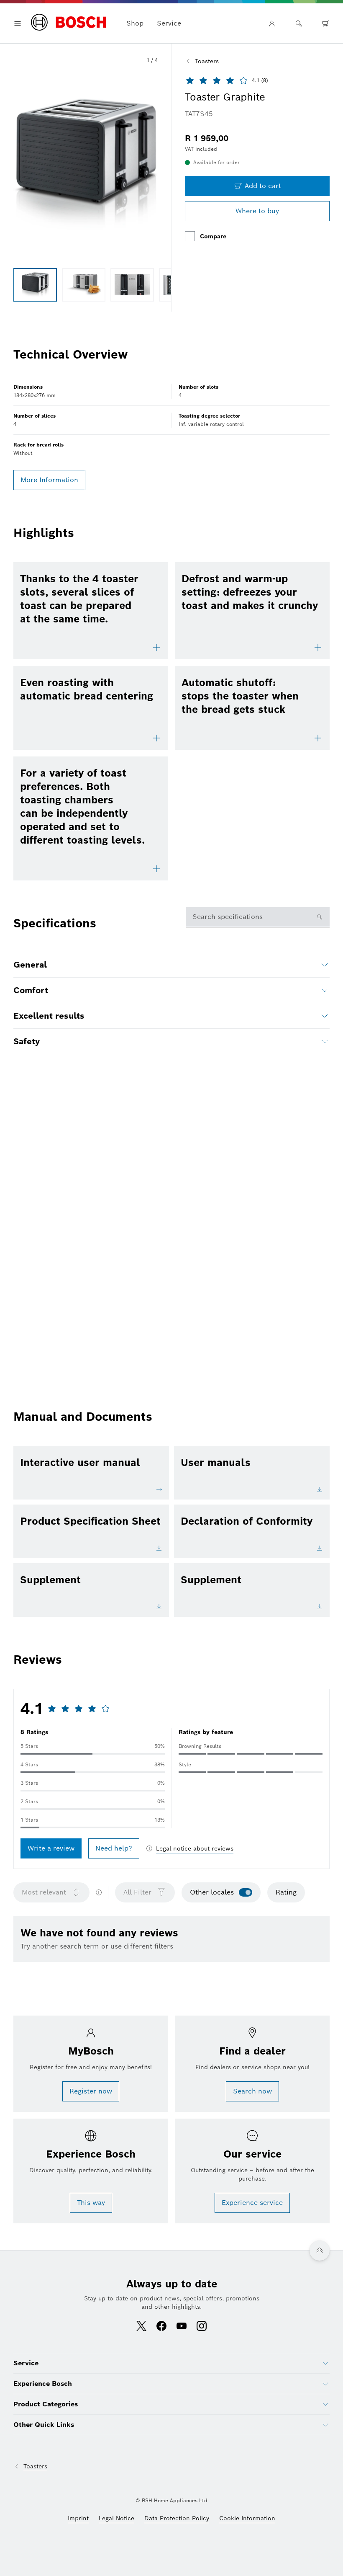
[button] (86, 164)
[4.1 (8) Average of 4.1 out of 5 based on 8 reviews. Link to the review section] (276, 80)
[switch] (246, 1892)
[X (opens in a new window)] (141, 2327)
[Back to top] (320, 2251)
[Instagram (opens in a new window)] (202, 2327)
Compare (213, 236)
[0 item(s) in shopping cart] (325, 23)
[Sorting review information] (99, 1892)
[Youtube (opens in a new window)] (182, 2327)
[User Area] (272, 23)
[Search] (299, 23)
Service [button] (169, 23)
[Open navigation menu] (18, 23)
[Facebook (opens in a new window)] (161, 2327)
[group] (35, 285)
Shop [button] (135, 23)
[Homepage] (68, 23)
